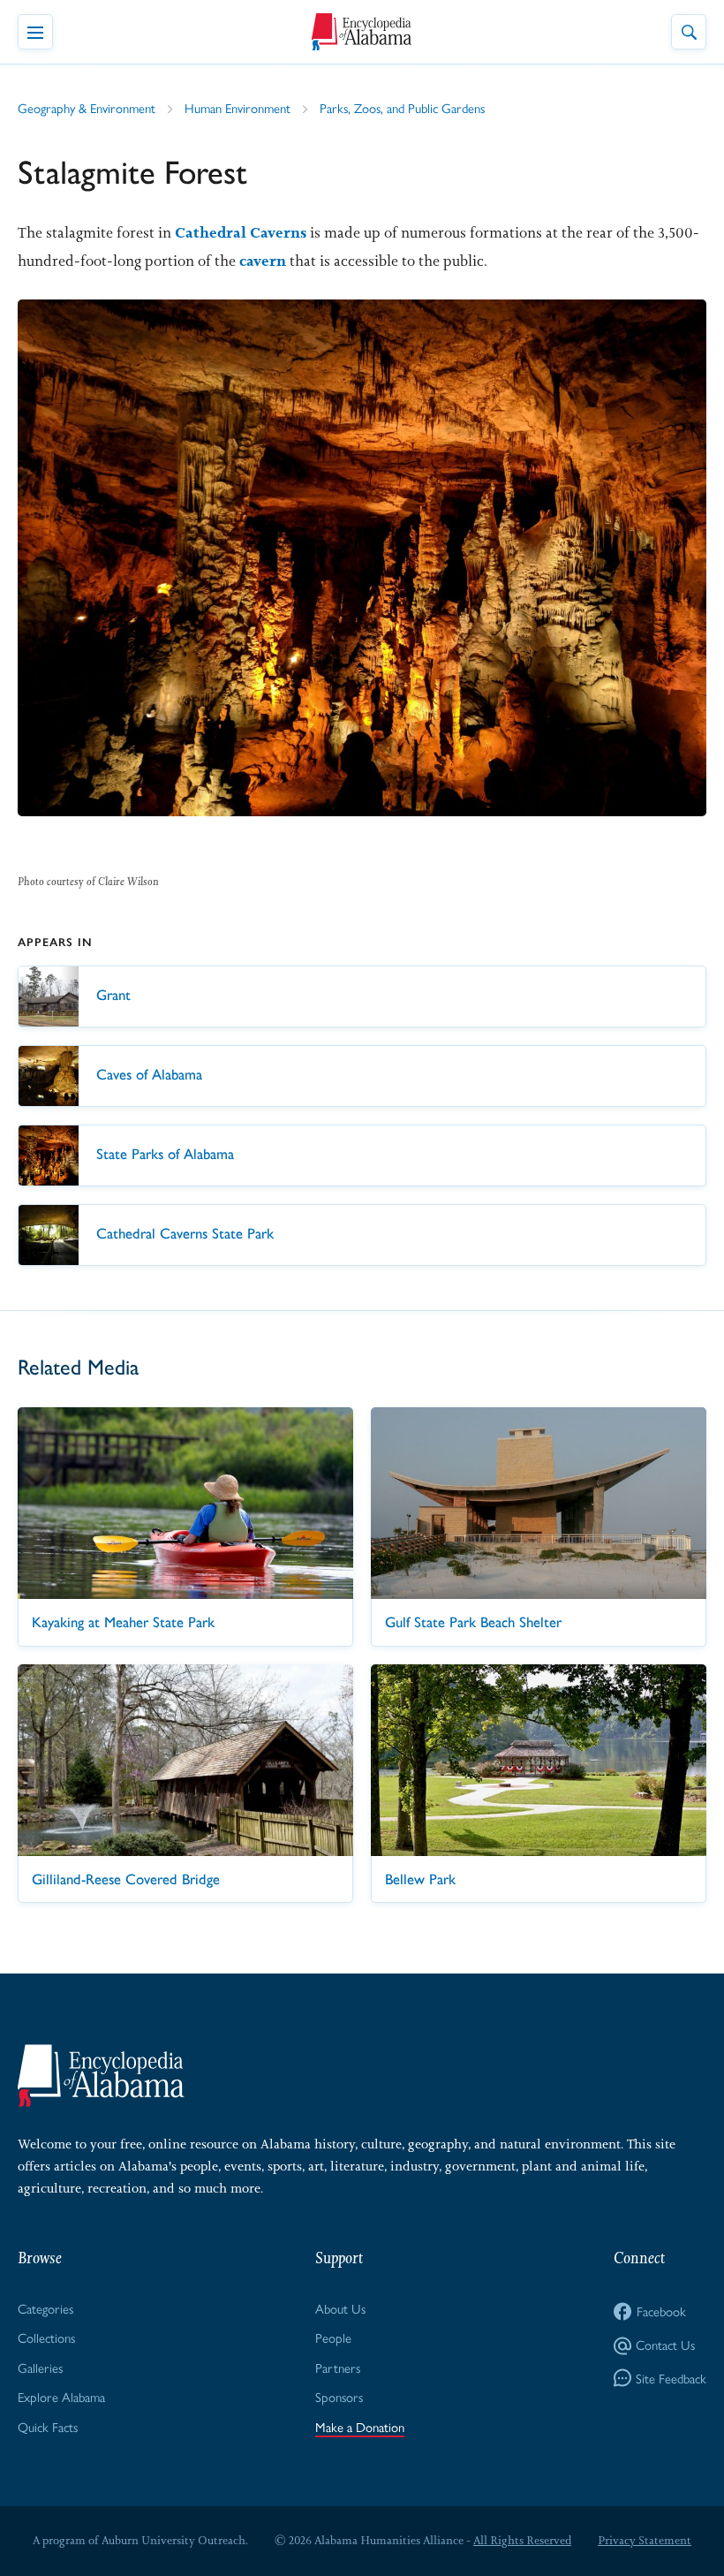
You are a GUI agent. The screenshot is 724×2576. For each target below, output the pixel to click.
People (333, 2337)
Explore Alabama (61, 2396)
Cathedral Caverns (241, 232)
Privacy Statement (645, 2540)
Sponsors (339, 2396)
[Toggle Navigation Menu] (35, 32)
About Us (340, 2308)
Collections (46, 2337)
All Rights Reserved (522, 2540)
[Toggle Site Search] (689, 32)
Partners (338, 2367)
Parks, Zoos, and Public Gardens (402, 107)
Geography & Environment (87, 107)
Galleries (40, 2367)
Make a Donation (360, 2426)
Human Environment (238, 107)
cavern (263, 261)
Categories (45, 2308)
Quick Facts (48, 2426)
